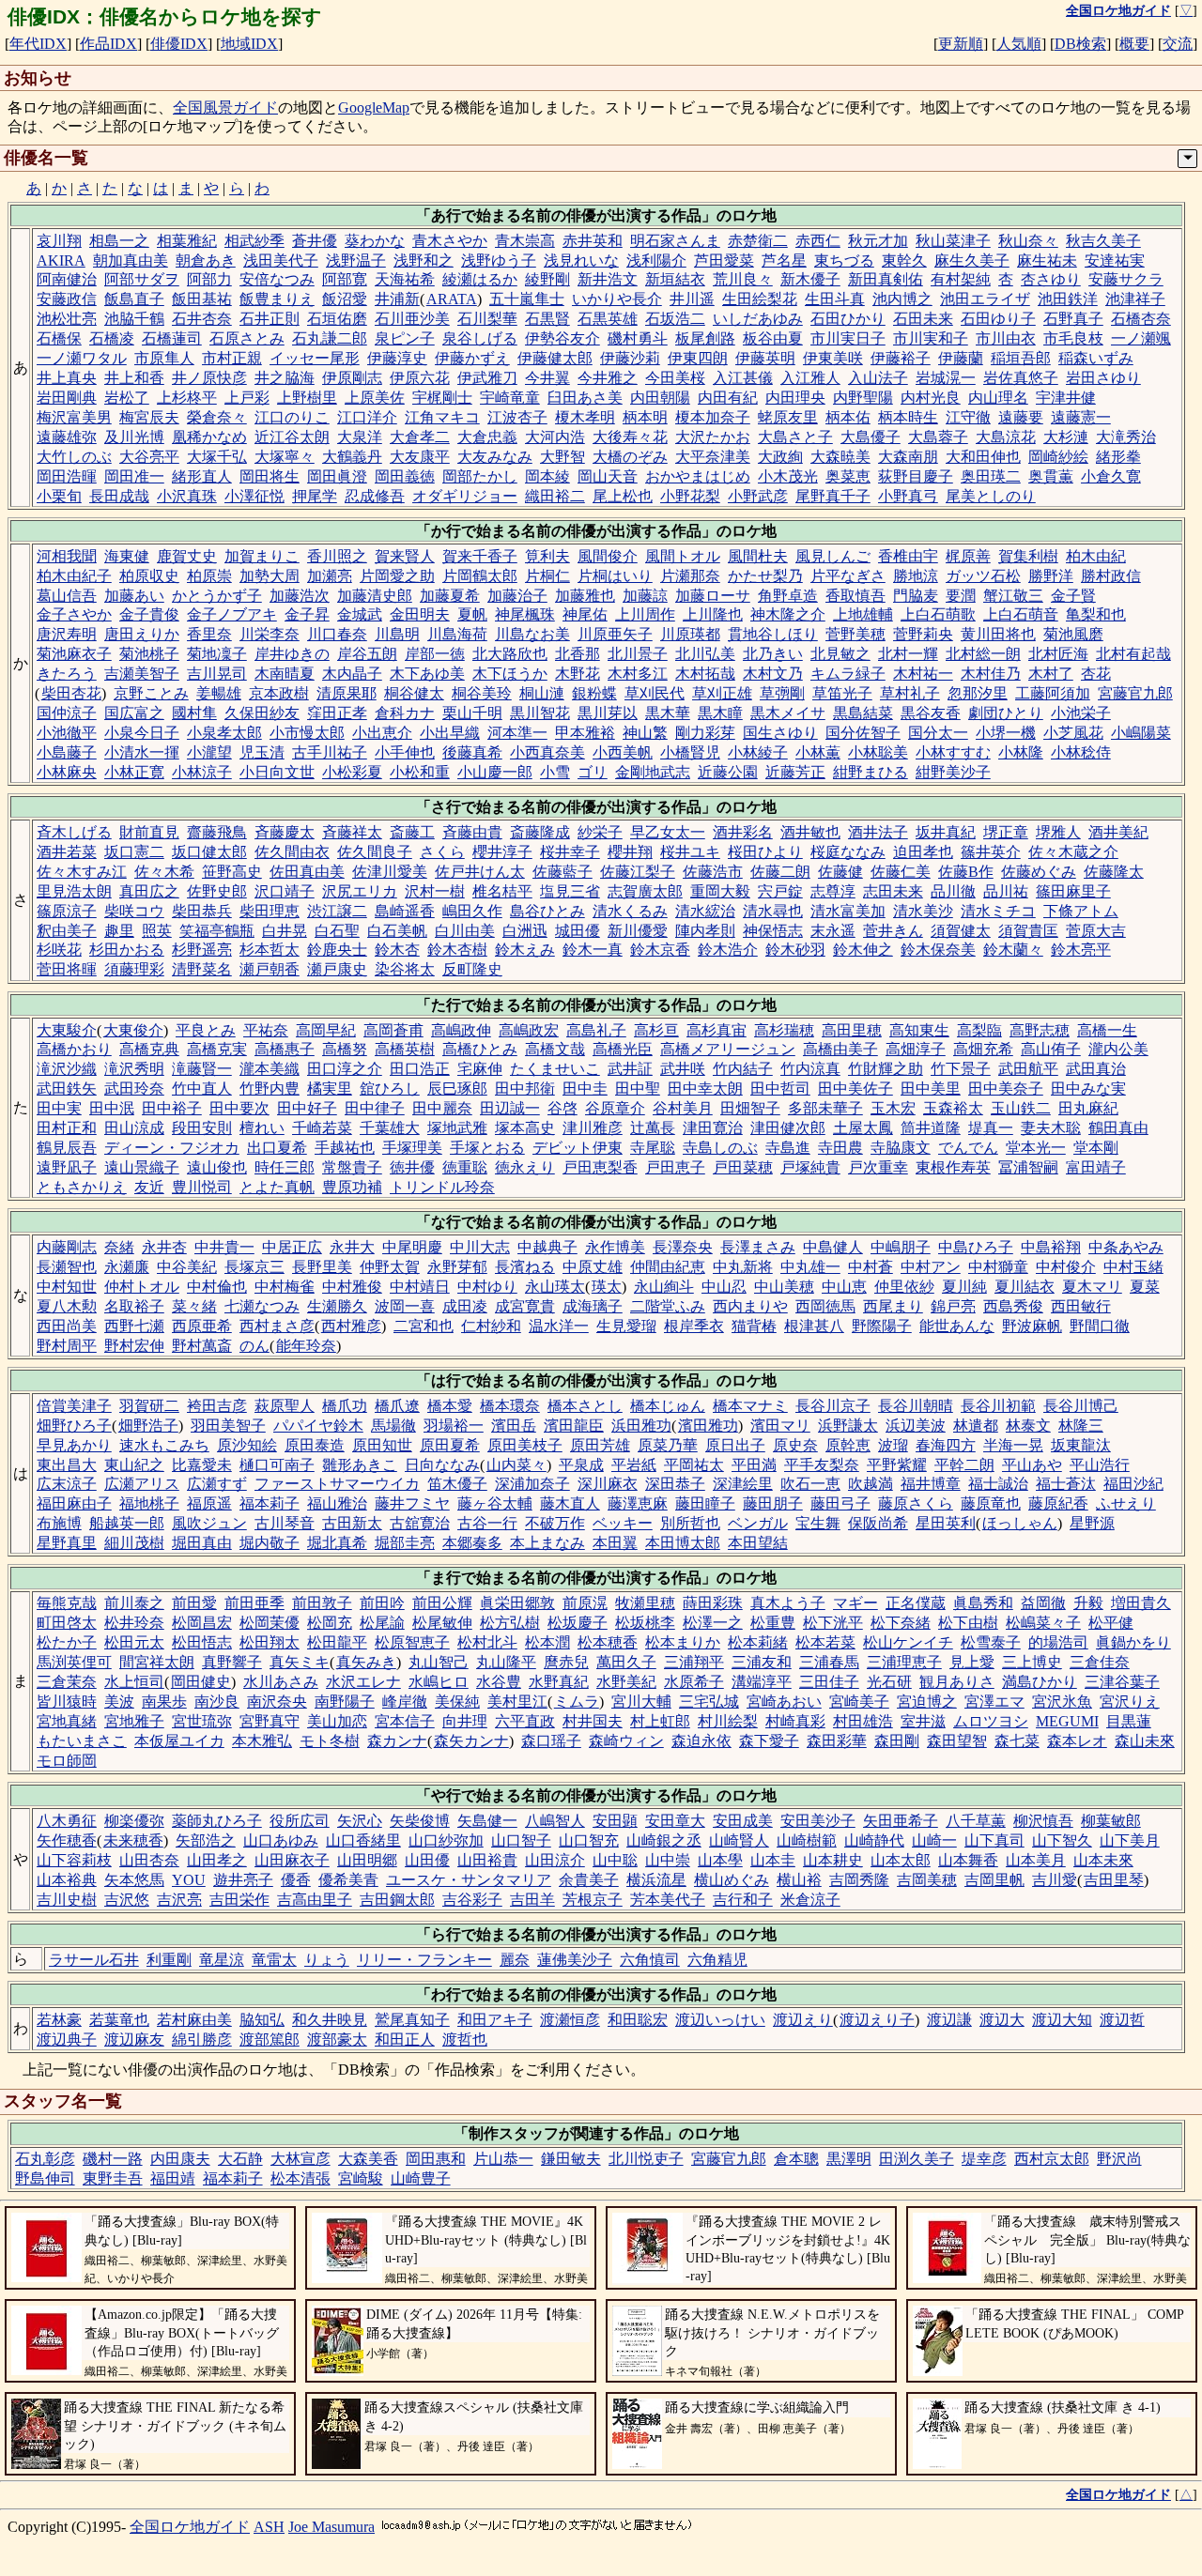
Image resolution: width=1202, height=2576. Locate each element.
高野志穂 (1040, 1030)
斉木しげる (74, 832)
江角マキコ (442, 417)
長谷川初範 (998, 1406)
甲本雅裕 (585, 733)
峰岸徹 (405, 1702)
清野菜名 (202, 969)
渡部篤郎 (270, 2039)
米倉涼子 (810, 1900)
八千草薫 (976, 1821)
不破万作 (555, 1523)
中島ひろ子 (976, 1247)
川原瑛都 (690, 634)
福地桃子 (149, 1503)
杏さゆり (1051, 279)
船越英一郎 (127, 1523)
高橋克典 (149, 1049)
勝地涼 (916, 576)
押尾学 (315, 496)
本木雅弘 (262, 1741)
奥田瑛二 (991, 476)
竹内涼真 (810, 1069)
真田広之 (149, 891)
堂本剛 (1096, 1148)
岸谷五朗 (367, 654)
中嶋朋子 (901, 1247)
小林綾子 (758, 752)
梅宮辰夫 (149, 417)
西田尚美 (67, 1326)
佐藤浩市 (713, 872)
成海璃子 (593, 1306)
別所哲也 (690, 1523)
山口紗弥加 (446, 1840)
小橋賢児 (690, 752)
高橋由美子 (840, 1049)
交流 (1178, 44)
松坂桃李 (645, 1623)
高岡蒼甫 (393, 1030)
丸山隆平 (506, 1662)
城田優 (578, 931)
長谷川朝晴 (916, 1406)
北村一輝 (908, 654)
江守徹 (968, 417)
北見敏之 (840, 654)
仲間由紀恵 (668, 1267)
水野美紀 (626, 1682)
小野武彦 (758, 496)
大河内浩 (555, 437)
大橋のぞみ (630, 457)
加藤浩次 (300, 596)
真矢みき (366, 1662)
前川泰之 (134, 1603)
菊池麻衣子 (74, 654)
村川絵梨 (728, 1721)
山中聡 (615, 1860)
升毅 (1088, 1603)
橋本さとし (585, 1406)
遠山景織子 (142, 1167)
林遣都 (976, 1426)
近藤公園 (728, 772)
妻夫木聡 (1051, 1128)
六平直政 (525, 1721)
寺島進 (788, 1148)
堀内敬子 (270, 1543)
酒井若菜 (67, 852)
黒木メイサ (788, 713)
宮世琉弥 (202, 1721)
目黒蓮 (1129, 1721)
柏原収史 (149, 576)
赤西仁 (818, 241)
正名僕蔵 (916, 1603)
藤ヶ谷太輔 (495, 1503)
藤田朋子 (773, 1503)
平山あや (1032, 1465)
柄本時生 (908, 417)
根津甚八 (814, 1326)
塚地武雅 (457, 1128)
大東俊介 (133, 1030)
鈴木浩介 (728, 950)
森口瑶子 (551, 1741)
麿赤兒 (566, 1662)
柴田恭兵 (202, 911)
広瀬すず (217, 1484)
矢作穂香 (67, 1840)
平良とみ (206, 1030)
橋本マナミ (750, 1406)
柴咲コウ (134, 911)
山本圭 (773, 1860)
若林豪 (59, 2020)
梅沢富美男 (74, 417)
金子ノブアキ (232, 614)
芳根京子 (593, 1900)
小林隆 (1021, 752)
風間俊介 (608, 556)
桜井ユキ (690, 852)
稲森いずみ (1096, 358)
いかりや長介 (617, 299)
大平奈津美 (713, 457)
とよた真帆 (277, 1187)
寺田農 (840, 1148)
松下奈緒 (901, 1623)
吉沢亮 (179, 1900)
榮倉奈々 (217, 417)
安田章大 (675, 1821)
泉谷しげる (480, 338)
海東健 (127, 556)
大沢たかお (713, 437)
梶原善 (968, 556)
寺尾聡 (653, 1148)
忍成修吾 (375, 496)
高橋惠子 (285, 1049)
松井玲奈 (134, 1623)
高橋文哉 (555, 1049)
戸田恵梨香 (600, 1167)
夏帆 (472, 614)
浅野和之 (424, 261)
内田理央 (795, 398)
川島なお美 (532, 634)
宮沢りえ (1130, 1702)
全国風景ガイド (225, 107)
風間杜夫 (758, 556)
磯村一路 (113, 2159)
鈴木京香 (660, 950)
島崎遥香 (405, 911)
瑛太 (607, 1287)
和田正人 (405, 2039)
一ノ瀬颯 (1141, 338)
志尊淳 (833, 891)
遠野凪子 (67, 1167)
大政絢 (780, 457)
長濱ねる (525, 1267)
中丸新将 (743, 1267)
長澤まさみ (758, 1247)
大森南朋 (908, 457)
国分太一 (938, 733)
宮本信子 (405, 1721)
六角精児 (717, 1960)
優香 (296, 1880)
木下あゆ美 (427, 674)
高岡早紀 (326, 1030)
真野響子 (232, 1662)
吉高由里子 (315, 1900)
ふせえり (1126, 1503)
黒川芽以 (608, 713)
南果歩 (164, 1702)
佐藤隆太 (1114, 872)
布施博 (59, 1523)
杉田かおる (127, 950)
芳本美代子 (668, 1900)
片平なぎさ (848, 576)
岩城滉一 (946, 378)
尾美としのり (991, 496)
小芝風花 (1073, 733)
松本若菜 (825, 1642)
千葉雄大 (390, 1128)
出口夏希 (277, 1148)
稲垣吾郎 (1021, 358)
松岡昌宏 (202, 1623)
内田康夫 (180, 2159)
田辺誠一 (510, 1108)
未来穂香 (133, 1840)
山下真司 (994, 1840)
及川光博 (134, 437)
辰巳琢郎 (457, 1089)
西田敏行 (1081, 1306)
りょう (327, 1960)
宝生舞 (818, 1523)
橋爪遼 (397, 1406)
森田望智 (957, 1741)
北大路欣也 (510, 654)
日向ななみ (442, 1465)
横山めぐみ (732, 1880)
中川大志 (480, 1247)
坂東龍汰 (1081, 1445)
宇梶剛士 (442, 398)
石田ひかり (848, 319)
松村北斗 (487, 1642)
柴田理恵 (270, 911)
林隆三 (1081, 1426)
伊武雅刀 (487, 378)
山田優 (427, 1860)
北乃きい (773, 654)
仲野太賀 (390, 1267)
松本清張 (300, 2178)
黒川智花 (540, 713)
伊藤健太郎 (555, 358)
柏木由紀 (1096, 556)
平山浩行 (1100, 1465)
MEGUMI (1067, 1721)
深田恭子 (675, 1484)
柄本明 (645, 417)
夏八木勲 (67, 1306)
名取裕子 (134, 1306)
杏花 (1096, 674)
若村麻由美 (194, 2020)
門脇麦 (916, 596)
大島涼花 (1006, 437)
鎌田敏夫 (571, 2159)
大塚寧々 (285, 457)
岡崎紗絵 (1058, 457)
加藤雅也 (585, 596)
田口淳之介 (345, 1069)
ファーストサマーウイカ (337, 1484)
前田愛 (194, 1603)
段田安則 (202, 1128)
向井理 (465, 1721)
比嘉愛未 (202, 1465)
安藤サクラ (1126, 279)
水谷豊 (499, 1682)
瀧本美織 (270, 1069)
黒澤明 (849, 2159)
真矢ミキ (300, 1662)
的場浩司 (1058, 1642)
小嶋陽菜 (1141, 733)
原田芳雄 (600, 1445)
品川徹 (953, 891)
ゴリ (593, 772)
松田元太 (134, 1642)
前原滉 (585, 1603)
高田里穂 (852, 1030)
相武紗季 (254, 241)
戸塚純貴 (810, 1167)
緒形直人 (202, 476)
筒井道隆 (931, 1128)
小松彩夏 (352, 772)
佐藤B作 (966, 872)
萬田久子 (626, 1662)
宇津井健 (1066, 398)
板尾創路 (705, 338)
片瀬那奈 (690, 576)
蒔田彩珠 (713, 1603)
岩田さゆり (1103, 378)
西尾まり (893, 1306)
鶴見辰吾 (67, 1148)
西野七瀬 (134, 1326)
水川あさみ (281, 1682)
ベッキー (623, 1523)
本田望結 (758, 1543)
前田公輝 (442, 1603)
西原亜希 (202, 1326)
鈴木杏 (397, 950)
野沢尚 (1119, 2159)
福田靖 (173, 2178)
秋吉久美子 (1103, 241)
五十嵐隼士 (527, 299)
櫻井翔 (630, 852)
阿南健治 (67, 279)
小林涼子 (202, 772)
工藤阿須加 (1053, 693)
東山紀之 (134, 1465)
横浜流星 (656, 1880)
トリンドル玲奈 (442, 1187)
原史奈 (795, 1445)
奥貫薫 (1051, 476)
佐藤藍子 (562, 872)
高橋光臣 (623, 1049)
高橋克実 (217, 1049)
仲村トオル (142, 1287)
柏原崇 (209, 576)
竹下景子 (961, 1069)
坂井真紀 (946, 832)
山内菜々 (516, 1465)
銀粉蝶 (594, 693)
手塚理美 (412, 1148)
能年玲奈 (306, 1346)
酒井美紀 (1118, 832)
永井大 (352, 1247)
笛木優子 (457, 1484)
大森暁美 (840, 457)
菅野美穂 (855, 634)
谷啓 (562, 1108)
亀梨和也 (1096, 614)
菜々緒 (194, 1306)
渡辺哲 (1122, 2020)
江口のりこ (292, 417)
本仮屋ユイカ (179, 1741)
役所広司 (300, 1821)
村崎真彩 (795, 1721)
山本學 (720, 1860)
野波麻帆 (1032, 1326)
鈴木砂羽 (795, 950)
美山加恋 (337, 1721)
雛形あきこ (360, 1465)
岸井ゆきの (292, 654)
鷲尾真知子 (412, 2020)
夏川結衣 (1025, 1287)
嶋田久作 (472, 911)
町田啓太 (67, 1623)
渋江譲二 (337, 911)
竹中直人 (202, 1089)
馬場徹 (393, 1426)
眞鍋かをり (1133, 1642)
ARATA (452, 299)
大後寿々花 (630, 437)
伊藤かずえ (472, 358)
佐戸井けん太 (480, 872)
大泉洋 (360, 437)
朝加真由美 (131, 261)
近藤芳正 (795, 772)
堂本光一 (1036, 1148)
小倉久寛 (1111, 476)
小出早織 (450, 733)
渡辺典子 (67, 2039)
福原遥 (209, 1503)
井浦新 (397, 299)
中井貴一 (224, 1247)
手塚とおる (487, 1148)
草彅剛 (782, 693)
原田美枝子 (525, 1445)
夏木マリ (1092, 1287)
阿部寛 (345, 279)
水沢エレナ (363, 1682)
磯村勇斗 (638, 338)
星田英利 (946, 1523)
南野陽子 (345, 1702)
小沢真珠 (187, 496)
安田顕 (615, 1821)
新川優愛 (638, 931)
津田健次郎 (788, 1128)
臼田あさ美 (585, 398)
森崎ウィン (626, 1741)
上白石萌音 (1021, 614)
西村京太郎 (1052, 2159)
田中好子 (307, 1108)
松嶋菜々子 (1043, 1623)
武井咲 (683, 1069)
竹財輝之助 (886, 1069)
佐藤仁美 (901, 872)
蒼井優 (315, 241)
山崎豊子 (421, 2178)
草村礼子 (910, 693)
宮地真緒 (67, 1721)
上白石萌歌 (938, 614)
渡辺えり (803, 2020)
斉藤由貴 (472, 832)
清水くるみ (630, 911)
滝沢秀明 (134, 1069)
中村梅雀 (285, 1287)
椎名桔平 (502, 891)
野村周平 (67, 1346)
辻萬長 (653, 1128)
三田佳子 (829, 1682)
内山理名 (998, 398)
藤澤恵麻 (638, 1503)
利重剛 (169, 1960)
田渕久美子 (917, 2159)
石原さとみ (247, 338)
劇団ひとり (1006, 713)
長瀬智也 (67, 1267)
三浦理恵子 (904, 1662)
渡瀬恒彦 (570, 2020)
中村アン (931, 1267)
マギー (855, 1603)
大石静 (240, 2159)
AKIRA (61, 261)
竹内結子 (743, 1069)
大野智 (562, 457)
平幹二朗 (964, 1465)
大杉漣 (1066, 437)
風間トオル (683, 556)
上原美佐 (375, 398)
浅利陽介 (656, 261)
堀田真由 (202, 1543)
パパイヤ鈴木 (318, 1426)
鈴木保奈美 (938, 950)
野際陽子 (882, 1326)
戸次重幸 (878, 1167)
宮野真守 (270, 1721)
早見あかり (74, 1445)
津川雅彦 (593, 1128)
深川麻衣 (608, 1484)
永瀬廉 (127, 1267)
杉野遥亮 (202, 950)
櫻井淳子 (502, 852)
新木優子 (810, 279)
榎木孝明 (585, 417)
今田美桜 (675, 378)
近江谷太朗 (292, 437)
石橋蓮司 (172, 338)
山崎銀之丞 (664, 1840)
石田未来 (923, 319)
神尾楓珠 (525, 614)
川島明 (397, 634)
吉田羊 (532, 1900)
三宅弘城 (709, 1702)
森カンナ (397, 1741)
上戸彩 (247, 398)
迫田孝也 (923, 852)
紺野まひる (871, 772)
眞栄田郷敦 (517, 1603)
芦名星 (784, 261)
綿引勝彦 (202, 2039)
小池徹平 (67, 733)
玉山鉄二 (1021, 1108)
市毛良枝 (1073, 338)
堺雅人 (1058, 832)
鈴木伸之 (863, 950)
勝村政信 (1111, 576)
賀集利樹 (1028, 556)
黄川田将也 (998, 634)
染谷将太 (405, 969)
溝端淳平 (762, 1682)
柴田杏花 (71, 693)
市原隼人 (164, 358)
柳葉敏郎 (1111, 1821)
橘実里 (330, 1089)
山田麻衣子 (292, 1860)
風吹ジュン (209, 1523)
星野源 (1092, 1523)
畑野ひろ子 (74, 1426)
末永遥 (833, 931)
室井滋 (923, 1721)
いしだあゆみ (758, 319)
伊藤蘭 (961, 358)
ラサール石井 (94, 1960)
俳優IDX (179, 44)
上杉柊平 (187, 398)
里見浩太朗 (74, 891)
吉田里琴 (1114, 1880)
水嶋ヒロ (439, 1682)
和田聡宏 (638, 2020)
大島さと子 (795, 437)
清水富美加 (848, 911)
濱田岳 (514, 1426)
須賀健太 (961, 931)
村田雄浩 (863, 1721)
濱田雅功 (708, 1426)
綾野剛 (547, 279)
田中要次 (239, 1108)
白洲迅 (525, 931)
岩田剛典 (67, 398)
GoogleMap (374, 107)
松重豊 (773, 1623)
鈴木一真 (593, 950)
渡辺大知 (1062, 2020)
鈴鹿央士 (337, 950)
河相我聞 (67, 556)
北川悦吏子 (646, 2159)
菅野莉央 (923, 634)
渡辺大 (1002, 2020)
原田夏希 (450, 1445)
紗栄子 (600, 832)
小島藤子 (67, 752)
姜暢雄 (219, 693)
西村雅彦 (351, 1326)
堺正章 (1006, 832)
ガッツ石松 (983, 576)
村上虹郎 (660, 1721)
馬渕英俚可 (74, 1662)
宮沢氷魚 (1062, 1702)
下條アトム (1081, 911)
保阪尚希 (878, 1523)
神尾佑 (585, 614)
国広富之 (134, 713)
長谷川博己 (1081, 1406)
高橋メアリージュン (728, 1049)
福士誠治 (998, 1484)
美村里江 (517, 1702)
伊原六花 (420, 378)
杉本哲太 (270, 950)
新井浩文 (608, 279)
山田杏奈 (149, 1860)
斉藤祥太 (352, 832)
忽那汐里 (978, 693)
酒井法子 (878, 832)
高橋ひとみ (480, 1049)
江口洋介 (367, 417)
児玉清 (262, 752)
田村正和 (67, 1128)
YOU (189, 1880)
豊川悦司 (202, 1187)
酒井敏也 (810, 832)
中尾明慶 (412, 1247)
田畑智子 (750, 1108)
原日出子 (735, 1445)
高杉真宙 (717, 1030)
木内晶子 (352, 674)
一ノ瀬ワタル (82, 358)
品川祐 (1006, 891)
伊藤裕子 (901, 358)
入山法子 (878, 378)
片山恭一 (503, 2159)
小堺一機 (1006, 733)
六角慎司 (650, 1960)
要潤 (961, 596)
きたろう (67, 674)
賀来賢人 (405, 556)
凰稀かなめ (209, 437)
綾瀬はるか (480, 279)
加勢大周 (270, 576)
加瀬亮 (330, 576)
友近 (149, 1187)
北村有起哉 (1133, 654)
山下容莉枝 (74, 1860)
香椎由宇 (908, 556)
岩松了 (127, 398)
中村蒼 (871, 1267)
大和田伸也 (983, 457)
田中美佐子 (855, 1089)
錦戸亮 (953, 1306)
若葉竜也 (119, 2020)
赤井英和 (593, 241)
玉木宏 (893, 1108)
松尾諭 (382, 1623)
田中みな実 (1088, 1089)
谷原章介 (615, 1108)
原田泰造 (315, 1445)
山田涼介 (555, 1860)
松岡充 (330, 1623)
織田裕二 (555, 496)
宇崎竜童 (510, 398)
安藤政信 (67, 299)
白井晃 (285, 931)
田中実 (59, 1108)
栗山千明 (472, 713)
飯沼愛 (345, 299)
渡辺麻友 (134, 2039)
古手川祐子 (330, 752)
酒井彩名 (743, 832)
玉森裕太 (953, 1108)
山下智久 (1062, 1840)
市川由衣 (1006, 338)
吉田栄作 (239, 1900)
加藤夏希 (450, 596)
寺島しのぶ (720, 1148)
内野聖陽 (863, 398)
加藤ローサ (713, 596)
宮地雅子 (134, 1721)
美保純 (457, 1702)
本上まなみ (547, 1543)
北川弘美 (705, 654)
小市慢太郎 (307, 733)
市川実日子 (848, 338)
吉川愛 (1055, 1880)
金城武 (360, 614)
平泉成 (581, 1465)
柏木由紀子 (74, 576)
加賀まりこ (262, 556)
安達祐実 (1115, 261)
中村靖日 (420, 1287)
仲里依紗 (904, 1287)
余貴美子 (589, 1880)
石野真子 (1073, 319)
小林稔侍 (1081, 752)
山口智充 (589, 1840)
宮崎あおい (784, 1702)
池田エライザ (985, 299)
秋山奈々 (1028, 241)
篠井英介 (991, 852)
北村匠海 (1058, 654)
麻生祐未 (1047, 261)
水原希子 (694, 1682)
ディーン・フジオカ (172, 1148)
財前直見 (149, 832)
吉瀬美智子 (142, 674)
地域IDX (249, 44)
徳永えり (525, 1167)
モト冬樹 (330, 1741)
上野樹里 (307, 398)
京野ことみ (151, 693)
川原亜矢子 (615, 634)
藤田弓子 (840, 1503)
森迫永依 (701, 1741)
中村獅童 (998, 1267)
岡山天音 (608, 476)
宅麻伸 (480, 1069)
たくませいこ (555, 1069)
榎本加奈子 (713, 417)
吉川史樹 (67, 1900)
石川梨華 (487, 319)
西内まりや (750, 1306)
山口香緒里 (363, 1840)
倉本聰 (796, 2159)
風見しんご (833, 556)
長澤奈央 (683, 1247)
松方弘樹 (510, 1623)
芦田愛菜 (724, 261)
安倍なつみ (277, 279)
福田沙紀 (1133, 1484)
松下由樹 (968, 1623)
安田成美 (743, 1821)
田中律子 (375, 1108)
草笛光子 (842, 693)
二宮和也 (424, 1326)
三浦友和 (762, 1662)
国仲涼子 (67, 713)
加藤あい (134, 596)
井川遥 (692, 299)
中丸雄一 (810, 1267)
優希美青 (348, 1880)
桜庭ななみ (848, 852)
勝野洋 (1051, 576)
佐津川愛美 (390, 872)
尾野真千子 (833, 496)
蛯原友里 (788, 417)
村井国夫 (593, 1721)
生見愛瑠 (626, 1326)
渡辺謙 (949, 2020)
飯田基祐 (202, 299)
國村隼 (194, 713)
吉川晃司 (217, 674)
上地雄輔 (863, 614)
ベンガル (758, 1523)
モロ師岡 (67, 1761)
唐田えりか (142, 634)
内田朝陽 (660, 398)
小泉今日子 (142, 733)
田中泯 (112, 1108)
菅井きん (893, 931)
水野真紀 (559, 1682)
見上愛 (972, 1662)
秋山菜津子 (953, 241)
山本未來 (1103, 1860)
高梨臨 (979, 1030)
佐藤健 (840, 872)
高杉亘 (656, 1030)
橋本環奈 (510, 1406)
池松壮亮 (67, 319)
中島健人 (833, 1247)
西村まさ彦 (277, 1326)
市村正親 (232, 358)
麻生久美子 (972, 261)
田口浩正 (420, 1069)
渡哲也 (465, 2039)
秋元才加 (878, 241)
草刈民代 (655, 693)
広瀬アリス (142, 1484)
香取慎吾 (855, 596)
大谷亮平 (149, 457)
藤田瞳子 (705, 1503)
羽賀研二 (149, 1406)
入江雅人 (810, 378)
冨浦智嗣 (1028, 1167)
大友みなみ (495, 457)
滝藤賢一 (202, 1069)
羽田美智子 (228, 1426)
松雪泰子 (991, 1642)
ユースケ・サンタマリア (469, 1880)
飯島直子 (134, 299)
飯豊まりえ (277, 299)
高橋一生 (1107, 1030)
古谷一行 (487, 1523)
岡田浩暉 (67, 476)
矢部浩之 (206, 1840)
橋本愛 (450, 1406)
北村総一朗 (983, 654)
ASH (269, 2527)
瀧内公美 (1118, 1049)
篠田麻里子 (1073, 891)
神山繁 (645, 733)
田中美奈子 (1006, 1089)
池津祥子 (1135, 299)
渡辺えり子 (877, 2020)
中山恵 (844, 1287)
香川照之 (337, 556)
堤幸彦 (984, 2159)
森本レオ (1077, 1741)
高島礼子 (596, 1030)
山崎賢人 (739, 1840)
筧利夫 (547, 556)
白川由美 (465, 931)
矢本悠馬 (134, 1880)
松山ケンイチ (908, 1642)
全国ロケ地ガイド (190, 2527)
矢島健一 (487, 1821)
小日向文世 (277, 772)
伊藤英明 (765, 358)
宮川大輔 (641, 1702)
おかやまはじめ (698, 476)
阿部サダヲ (142, 279)
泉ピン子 (405, 338)
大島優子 (871, 437)
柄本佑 (848, 417)
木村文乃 (773, 674)
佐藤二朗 (780, 872)
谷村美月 (683, 1108)
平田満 (754, 1465)
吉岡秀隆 (859, 1880)
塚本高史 (525, 1128)
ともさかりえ (82, 1187)
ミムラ (577, 1702)
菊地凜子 (217, 654)
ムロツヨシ (991, 1721)
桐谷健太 (414, 693)
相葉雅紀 (187, 241)
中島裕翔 (1051, 1247)
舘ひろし (390, 1089)
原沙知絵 (247, 1445)
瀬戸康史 (337, 969)
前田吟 (382, 1603)
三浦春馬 (829, 1662)
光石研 (889, 1682)
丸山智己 (439, 1662)
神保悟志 (773, 931)
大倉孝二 (420, 437)
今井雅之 (608, 378)
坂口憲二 (134, 852)
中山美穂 (784, 1287)
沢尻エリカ (360, 891)
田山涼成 (134, 1128)
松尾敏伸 (442, 1623)
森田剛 (897, 1741)
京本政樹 (279, 693)
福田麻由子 (74, 1503)
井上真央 (67, 378)
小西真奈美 (547, 752)
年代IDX (38, 44)
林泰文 (1028, 1426)
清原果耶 (347, 693)
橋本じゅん (668, 1406)
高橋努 (345, 1049)
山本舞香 (968, 1860)
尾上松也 (623, 496)
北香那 (578, 654)
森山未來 (1145, 1741)
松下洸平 (833, 1623)
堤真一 (991, 1128)
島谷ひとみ (547, 911)
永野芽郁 (457, 1267)
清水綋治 (705, 911)
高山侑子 (1051, 1049)
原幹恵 (848, 1445)
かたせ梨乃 (765, 576)
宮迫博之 (927, 1702)
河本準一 (517, 733)
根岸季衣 (694, 1326)
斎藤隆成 (540, 832)
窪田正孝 (337, 713)
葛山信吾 (67, 596)
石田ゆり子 (998, 319)
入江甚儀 (743, 378)
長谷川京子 (833, 1406)
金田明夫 (420, 614)
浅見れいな (581, 261)
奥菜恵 (848, 476)
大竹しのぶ (74, 457)
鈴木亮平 (1081, 950)
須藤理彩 (134, 969)
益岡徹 (1043, 1603)
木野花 (578, 674)
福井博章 (931, 1484)
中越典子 (547, 1247)
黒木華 (668, 713)
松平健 (1111, 1623)
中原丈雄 (593, 1267)
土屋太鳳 (863, 1128)
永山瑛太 (555, 1287)
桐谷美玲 (482, 693)
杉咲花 (59, 950)
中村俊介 (1066, 1267)
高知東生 (919, 1030)
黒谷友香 (931, 713)
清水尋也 (773, 911)
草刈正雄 (722, 693)
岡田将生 (270, 476)
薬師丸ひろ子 (217, 1821)
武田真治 (1096, 1069)
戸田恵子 (675, 1167)
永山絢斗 (664, 1287)
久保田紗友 (262, 713)
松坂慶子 (578, 1623)
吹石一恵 (810, 1484)
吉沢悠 (127, 1900)
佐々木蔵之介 (1073, 852)
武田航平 (1028, 1069)
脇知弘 (262, 2020)
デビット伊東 (578, 1148)
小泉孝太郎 (224, 733)
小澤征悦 (254, 496)
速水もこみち (164, 1445)
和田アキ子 (495, 2020)
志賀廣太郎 (645, 891)
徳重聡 (465, 1167)
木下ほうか (510, 674)
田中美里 (931, 1089)
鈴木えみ (525, 950)
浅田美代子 (281, 261)
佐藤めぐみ (1039, 872)
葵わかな (375, 241)
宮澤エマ (994, 1702)
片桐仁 (547, 576)
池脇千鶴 (134, 319)
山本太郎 (901, 1860)
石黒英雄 (608, 319)
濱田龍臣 (574, 1426)
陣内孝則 (705, 931)
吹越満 (871, 1484)
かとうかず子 (217, 596)
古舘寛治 (420, 1523)
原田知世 (382, 1445)
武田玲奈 (134, 1089)
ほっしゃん (1020, 1523)
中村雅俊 (352, 1287)
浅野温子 (356, 261)
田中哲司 (780, 1089)
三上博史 (1032, 1662)
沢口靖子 (285, 891)
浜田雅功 (641, 1426)
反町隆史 (472, 969)
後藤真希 (472, 752)
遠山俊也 (217, 1167)
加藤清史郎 (375, 596)
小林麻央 (67, 772)
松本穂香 (608, 1642)
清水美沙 (923, 911)
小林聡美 (878, 752)
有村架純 (961, 279)
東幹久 (904, 261)
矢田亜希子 (901, 1821)
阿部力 (209, 279)
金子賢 (1073, 596)
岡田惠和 (436, 2159)
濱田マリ (780, 1426)
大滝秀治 (1126, 437)
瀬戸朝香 (270, 969)
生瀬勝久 (337, 1306)
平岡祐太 (694, 1465)
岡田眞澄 (337, 476)
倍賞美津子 (74, 1406)
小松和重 (420, 772)
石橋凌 (112, 338)
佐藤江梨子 (638, 872)
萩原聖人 (285, 1406)
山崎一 (934, 1840)
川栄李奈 (270, 634)
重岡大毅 (720, 891)
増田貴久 (1141, 1603)
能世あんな (957, 1326)
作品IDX (108, 44)
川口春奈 (337, 634)
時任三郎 (285, 1167)
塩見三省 (570, 891)
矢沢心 (360, 1821)
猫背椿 (754, 1326)
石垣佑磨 (337, 319)
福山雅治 (337, 1503)
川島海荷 (457, 634)
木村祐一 (923, 674)
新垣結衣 (675, 279)
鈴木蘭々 (1013, 950)
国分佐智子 (863, 733)
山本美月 (1036, 1860)
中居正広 (292, 1247)
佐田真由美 (307, 872)
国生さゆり (780, 733)
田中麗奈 (442, 1108)
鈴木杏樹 (457, 950)
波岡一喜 (405, 1306)
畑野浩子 (148, 1426)
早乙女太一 (668, 832)
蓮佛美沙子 (575, 1960)
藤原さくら (916, 1503)
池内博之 (902, 299)
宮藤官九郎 (1135, 693)
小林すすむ (953, 752)
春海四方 (946, 1445)
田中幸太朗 (705, 1089)
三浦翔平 (694, 1662)
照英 (157, 931)
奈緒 (119, 1247)
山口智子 (521, 1840)
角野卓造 (788, 596)
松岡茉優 (270, 1623)
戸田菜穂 (743, 1167)
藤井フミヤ (412, 1503)
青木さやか (450, 241)
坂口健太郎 (209, 852)
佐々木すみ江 (82, 872)
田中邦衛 (525, 1089)
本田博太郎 (683, 1543)
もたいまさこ (82, 1741)
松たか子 (67, 1642)
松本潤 (547, 1642)
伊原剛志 (352, 378)
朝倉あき (206, 261)
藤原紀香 (1058, 1503)
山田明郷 (367, 1860)
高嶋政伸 (461, 1030)
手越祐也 (345, 1148)
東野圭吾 (113, 2178)
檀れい (262, 1128)
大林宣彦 (300, 2159)
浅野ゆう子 (499, 261)
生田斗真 (835, 299)
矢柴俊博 (420, 1821)
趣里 (119, 931)
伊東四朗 (698, 358)
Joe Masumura (331, 2527)
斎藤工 (412, 832)
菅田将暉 (67, 969)
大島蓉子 (938, 437)
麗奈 (515, 1960)
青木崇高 (525, 241)
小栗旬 (59, 496)
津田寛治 (713, 1128)
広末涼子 (67, 1484)
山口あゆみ (281, 1840)
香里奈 (209, 634)
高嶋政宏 (529, 1030)
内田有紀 (728, 398)
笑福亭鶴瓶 (217, 931)
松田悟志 (202, 1642)
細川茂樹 (134, 1543)
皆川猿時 (67, 1702)
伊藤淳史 (397, 358)
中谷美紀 (187, 1267)
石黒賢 (547, 319)
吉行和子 (743, 1900)
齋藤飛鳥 (217, 832)
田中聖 (638, 1089)
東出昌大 (67, 1465)
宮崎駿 (361, 2178)
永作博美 (615, 1247)
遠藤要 (1021, 417)
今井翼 (547, 378)
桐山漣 (542, 693)
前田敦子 (322, 1603)
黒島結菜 (863, 713)
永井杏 (164, 1247)
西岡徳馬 (825, 1306)
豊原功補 (352, 1187)
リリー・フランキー (424, 1960)
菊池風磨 (1073, 634)
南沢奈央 (277, 1702)
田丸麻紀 (1088, 1108)
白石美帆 (397, 931)
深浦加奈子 (532, 1484)
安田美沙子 (818, 1821)
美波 (119, 1702)
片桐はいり (615, 576)
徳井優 (412, 1167)
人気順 (1019, 44)
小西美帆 (623, 752)
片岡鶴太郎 (480, 576)
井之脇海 (285, 378)
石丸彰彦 (45, 2159)
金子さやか (74, 614)
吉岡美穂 (927, 1880)
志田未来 (893, 891)
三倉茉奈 (67, 1682)
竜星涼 (222, 1960)
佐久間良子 (375, 852)
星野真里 (67, 1543)
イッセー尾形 (315, 358)
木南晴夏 (285, 674)
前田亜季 (254, 1603)
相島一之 (119, 241)
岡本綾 (547, 476)
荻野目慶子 (916, 476)
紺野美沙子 (953, 772)
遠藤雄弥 (67, 437)
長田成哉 (119, 496)
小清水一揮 (142, 752)
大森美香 (368, 2159)
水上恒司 (134, 1682)
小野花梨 (690, 496)
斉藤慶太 (285, 832)
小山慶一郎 (495, 772)
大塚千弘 (217, 457)
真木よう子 (788, 1603)
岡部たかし (480, 476)
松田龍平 (337, 1642)
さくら (442, 852)
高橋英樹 (405, 1049)
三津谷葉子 (1122, 1682)
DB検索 (1080, 44)
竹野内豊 (270, 1089)
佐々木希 (164, 872)
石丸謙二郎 (330, 338)
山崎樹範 (807, 1840)
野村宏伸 (134, 1346)
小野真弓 (908, 496)
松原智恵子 (412, 1642)
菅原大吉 (1096, 931)
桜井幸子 (570, 852)
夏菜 (1145, 1287)
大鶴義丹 (352, 457)
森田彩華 (837, 1741)
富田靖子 (1096, 1167)
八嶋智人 (555, 1821)
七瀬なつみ (262, 1306)
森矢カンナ (471, 1741)
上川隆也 (713, 614)
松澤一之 (713, 1623)
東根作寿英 (953, 1167)
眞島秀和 (983, 1603)
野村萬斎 (202, 1346)
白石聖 (337, 931)
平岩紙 (634, 1465)
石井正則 (270, 319)
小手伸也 (405, 752)
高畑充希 (983, 1049)
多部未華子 (825, 1108)
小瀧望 (209, 752)
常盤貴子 (352, 1167)
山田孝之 (217, 1860)
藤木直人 (570, 1503)
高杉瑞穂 (784, 1030)
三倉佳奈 (1100, 1662)
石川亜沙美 (412, 319)
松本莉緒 (758, 1642)
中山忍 (724, 1287)
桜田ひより (765, 852)
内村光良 (931, 398)
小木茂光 (788, 476)
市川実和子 (931, 338)
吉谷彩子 (472, 1900)
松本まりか (683, 1642)
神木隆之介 (788, 614)
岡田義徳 (405, 476)
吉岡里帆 (994, 1880)
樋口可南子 (277, 1465)
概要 (1134, 44)
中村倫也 (217, 1287)
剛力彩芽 (705, 733)
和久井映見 (330, 2020)
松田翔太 (270, 1642)
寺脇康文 (901, 1148)
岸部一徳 (435, 654)
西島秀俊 (1013, 1306)
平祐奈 (266, 1030)
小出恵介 (382, 733)
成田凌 (465, 1306)
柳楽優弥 (134, 1821)
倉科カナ (405, 713)
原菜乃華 (668, 1445)
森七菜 (1017, 1741)
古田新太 (352, 1523)
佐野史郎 (217, 891)
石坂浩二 (675, 319)
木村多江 (638, 674)
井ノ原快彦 (209, 378)
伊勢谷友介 (562, 338)
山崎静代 (874, 1840)
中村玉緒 (1133, 1267)
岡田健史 (201, 1682)
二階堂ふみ (668, 1306)
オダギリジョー (465, 496)
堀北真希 (337, 1543)
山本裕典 (67, 1880)
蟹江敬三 (1013, 596)
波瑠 (893, 1445)
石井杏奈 (202, 319)
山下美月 (1130, 1840)
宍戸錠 (780, 891)
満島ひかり (1040, 1682)
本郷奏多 (472, 1543)
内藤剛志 (67, 1247)
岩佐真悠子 (1021, 378)
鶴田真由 (1118, 1128)
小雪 (555, 772)
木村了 (1051, 674)
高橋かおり (74, 1049)
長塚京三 (254, 1267)
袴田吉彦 (217, 1406)
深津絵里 (743, 1484)
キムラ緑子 (848, 674)
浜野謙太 (848, 1426)
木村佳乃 (991, 674)
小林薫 (818, 752)
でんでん (968, 1148)
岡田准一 (134, 476)
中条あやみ (1126, 1247)
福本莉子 (270, 1503)
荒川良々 (743, 279)
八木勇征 (67, 1821)
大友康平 (420, 457)
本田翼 (615, 1543)
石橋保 (59, 338)
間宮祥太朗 (157, 1662)
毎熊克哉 (67, 1603)
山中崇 (668, 1860)
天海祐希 (405, 279)
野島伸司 (45, 2178)
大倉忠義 (487, 437)
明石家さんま (675, 241)
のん (254, 1346)
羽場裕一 (454, 1426)
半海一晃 (1013, 1445)
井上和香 (134, 378)
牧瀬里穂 (645, 1603)
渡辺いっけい (720, 2020)
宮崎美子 (859, 1702)
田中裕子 (172, 1108)
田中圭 (585, 1089)
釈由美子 (67, 931)
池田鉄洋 (1068, 299)
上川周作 (645, 614)
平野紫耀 (897, 1465)
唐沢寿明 (67, 634)
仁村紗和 (491, 1326)
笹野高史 (232, 872)
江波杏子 (517, 417)
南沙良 (217, 1702)
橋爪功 (345, 1406)
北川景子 (638, 654)
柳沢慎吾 (1043, 1821)
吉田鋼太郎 (397, 1900)
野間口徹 (1100, 1326)
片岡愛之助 (397, 576)
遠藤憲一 (1081, 417)
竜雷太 (274, 1960)
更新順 (961, 44)
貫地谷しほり (773, 634)
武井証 (630, 1069)
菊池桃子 (149, 654)
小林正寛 (134, 772)
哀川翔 (59, 241)
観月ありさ (957, 1682)
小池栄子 (1081, 713)
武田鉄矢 (67, 1089)
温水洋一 (559, 1326)
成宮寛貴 (525, 1306)
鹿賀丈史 (187, 556)
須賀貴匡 (1028, 931)
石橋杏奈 (1141, 319)
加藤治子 (517, 596)
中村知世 (67, 1287)
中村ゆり (487, 1287)
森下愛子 (769, 1741)
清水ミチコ (998, 911)
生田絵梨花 (760, 299)
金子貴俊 (149, 614)
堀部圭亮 (405, 1543)
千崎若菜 (322, 1128)
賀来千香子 (480, 556)
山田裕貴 (487, 1860)
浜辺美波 (916, 1426)
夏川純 (964, 1287)
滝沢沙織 (67, 1069)
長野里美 (322, 1267)
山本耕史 (833, 1860)
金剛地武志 (653, 772)
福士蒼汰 (1066, 1484)
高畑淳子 (916, 1049)
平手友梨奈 (822, 1465)
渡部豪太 (337, 2039)
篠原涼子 (67, 911)
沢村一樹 (435, 891)
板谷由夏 (773, 338)
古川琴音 (285, 1523)
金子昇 (307, 614)
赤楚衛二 (758, 241)
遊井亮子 (243, 1880)
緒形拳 (1118, 457)
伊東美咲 (833, 358)
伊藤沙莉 (630, 358)
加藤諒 (645, 596)
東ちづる (844, 261)
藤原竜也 (991, 1503)
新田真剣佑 (886, 279)
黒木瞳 (720, 713)
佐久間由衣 (292, 852)
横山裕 (799, 1880)
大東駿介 (67, 1030)
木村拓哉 (705, 674)
